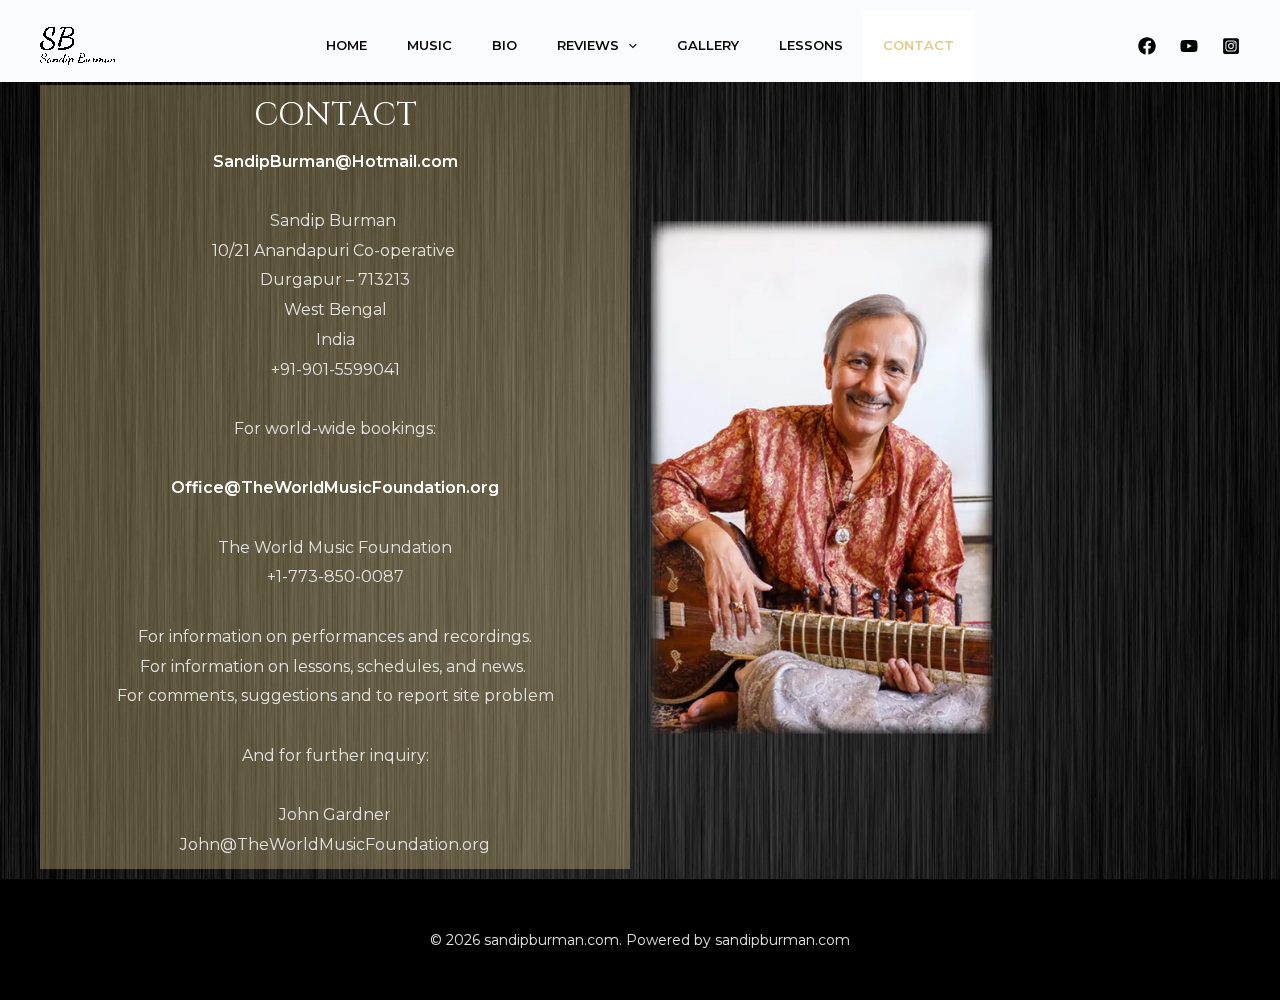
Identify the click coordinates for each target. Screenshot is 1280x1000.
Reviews (588, 45)
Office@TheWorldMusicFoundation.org (335, 487)
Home (346, 45)
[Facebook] (1147, 46)
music (429, 45)
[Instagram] (1231, 46)
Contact (918, 45)
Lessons (811, 45)
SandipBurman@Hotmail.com (335, 161)
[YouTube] (1189, 46)
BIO (504, 45)
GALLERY (708, 45)
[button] (628, 45)
